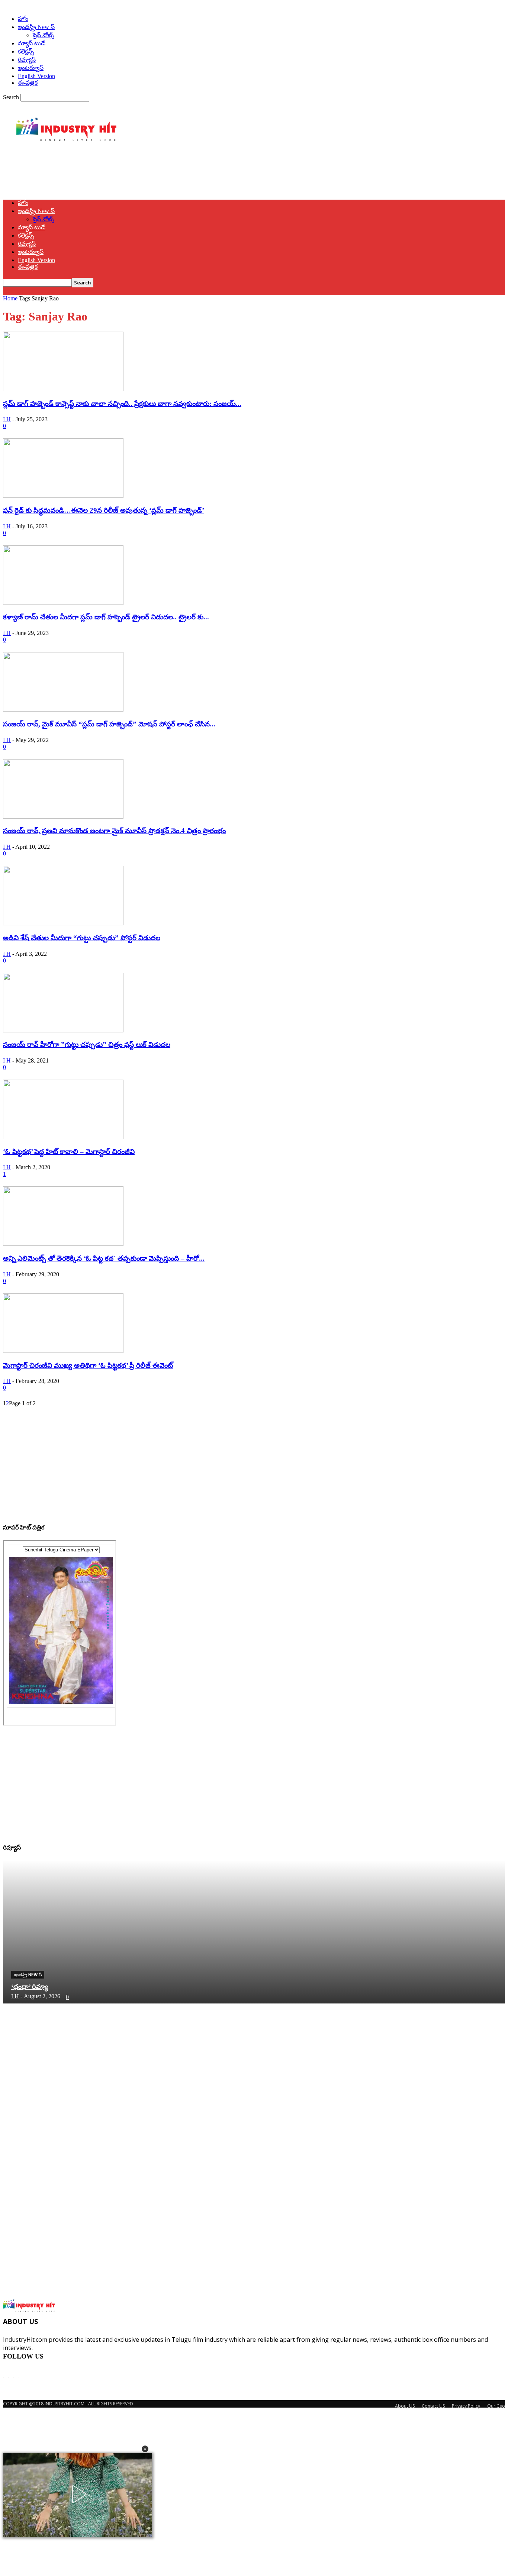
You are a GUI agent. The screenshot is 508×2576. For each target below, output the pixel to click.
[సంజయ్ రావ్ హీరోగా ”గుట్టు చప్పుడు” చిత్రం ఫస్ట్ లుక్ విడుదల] (63, 1030)
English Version (36, 76)
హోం (23, 19)
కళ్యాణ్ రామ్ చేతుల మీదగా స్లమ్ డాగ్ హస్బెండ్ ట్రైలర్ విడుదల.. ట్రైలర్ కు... (106, 617)
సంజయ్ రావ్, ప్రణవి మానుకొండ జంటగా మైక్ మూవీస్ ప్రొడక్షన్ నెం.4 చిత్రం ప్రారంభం (114, 831)
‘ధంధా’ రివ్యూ (30, 1987)
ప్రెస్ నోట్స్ (44, 35)
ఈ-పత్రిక (28, 83)
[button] (145, 2449)
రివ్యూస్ (27, 60)
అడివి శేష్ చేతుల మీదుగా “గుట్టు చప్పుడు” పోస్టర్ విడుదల (82, 938)
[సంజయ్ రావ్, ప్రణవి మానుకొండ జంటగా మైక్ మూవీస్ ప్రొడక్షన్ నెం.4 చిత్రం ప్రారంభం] (63, 817)
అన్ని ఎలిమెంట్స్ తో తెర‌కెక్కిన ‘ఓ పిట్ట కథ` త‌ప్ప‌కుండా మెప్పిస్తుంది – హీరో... (104, 1258)
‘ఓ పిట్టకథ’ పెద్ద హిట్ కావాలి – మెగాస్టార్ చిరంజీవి (69, 1152)
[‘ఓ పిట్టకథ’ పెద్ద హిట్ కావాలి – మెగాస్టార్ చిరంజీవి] (63, 1137)
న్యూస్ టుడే (32, 43)
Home (10, 298)
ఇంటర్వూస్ (31, 68)
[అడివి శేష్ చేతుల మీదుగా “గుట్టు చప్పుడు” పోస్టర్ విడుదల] (63, 923)
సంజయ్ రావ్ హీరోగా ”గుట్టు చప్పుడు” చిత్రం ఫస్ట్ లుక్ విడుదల (87, 1044)
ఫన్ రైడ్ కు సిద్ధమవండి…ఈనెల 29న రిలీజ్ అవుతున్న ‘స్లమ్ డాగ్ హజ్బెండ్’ (104, 510)
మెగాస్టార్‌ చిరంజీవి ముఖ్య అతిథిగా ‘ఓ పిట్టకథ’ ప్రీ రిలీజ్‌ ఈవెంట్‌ (88, 1365)
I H (7, 419)
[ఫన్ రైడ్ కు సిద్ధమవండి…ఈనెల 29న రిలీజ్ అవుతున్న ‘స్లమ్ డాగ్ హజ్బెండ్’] (63, 496)
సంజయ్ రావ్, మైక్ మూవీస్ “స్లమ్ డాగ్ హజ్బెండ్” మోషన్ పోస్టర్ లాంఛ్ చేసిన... (109, 724)
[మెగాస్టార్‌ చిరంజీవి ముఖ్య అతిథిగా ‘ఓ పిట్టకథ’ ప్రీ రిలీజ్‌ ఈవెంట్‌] (63, 1351)
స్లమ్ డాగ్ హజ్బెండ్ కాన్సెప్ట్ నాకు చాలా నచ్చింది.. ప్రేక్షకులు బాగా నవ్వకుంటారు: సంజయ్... (122, 404)
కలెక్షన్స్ (26, 51)
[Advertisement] (138, 173)
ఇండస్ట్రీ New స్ (36, 27)
